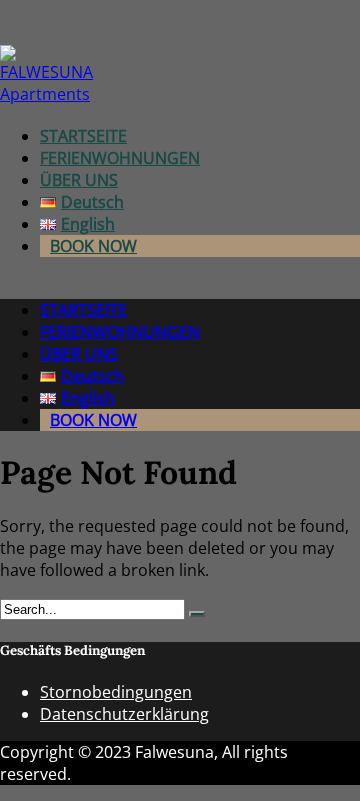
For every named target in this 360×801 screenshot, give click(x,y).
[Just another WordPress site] (47, 94)
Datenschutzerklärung (124, 714)
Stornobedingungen (116, 692)
